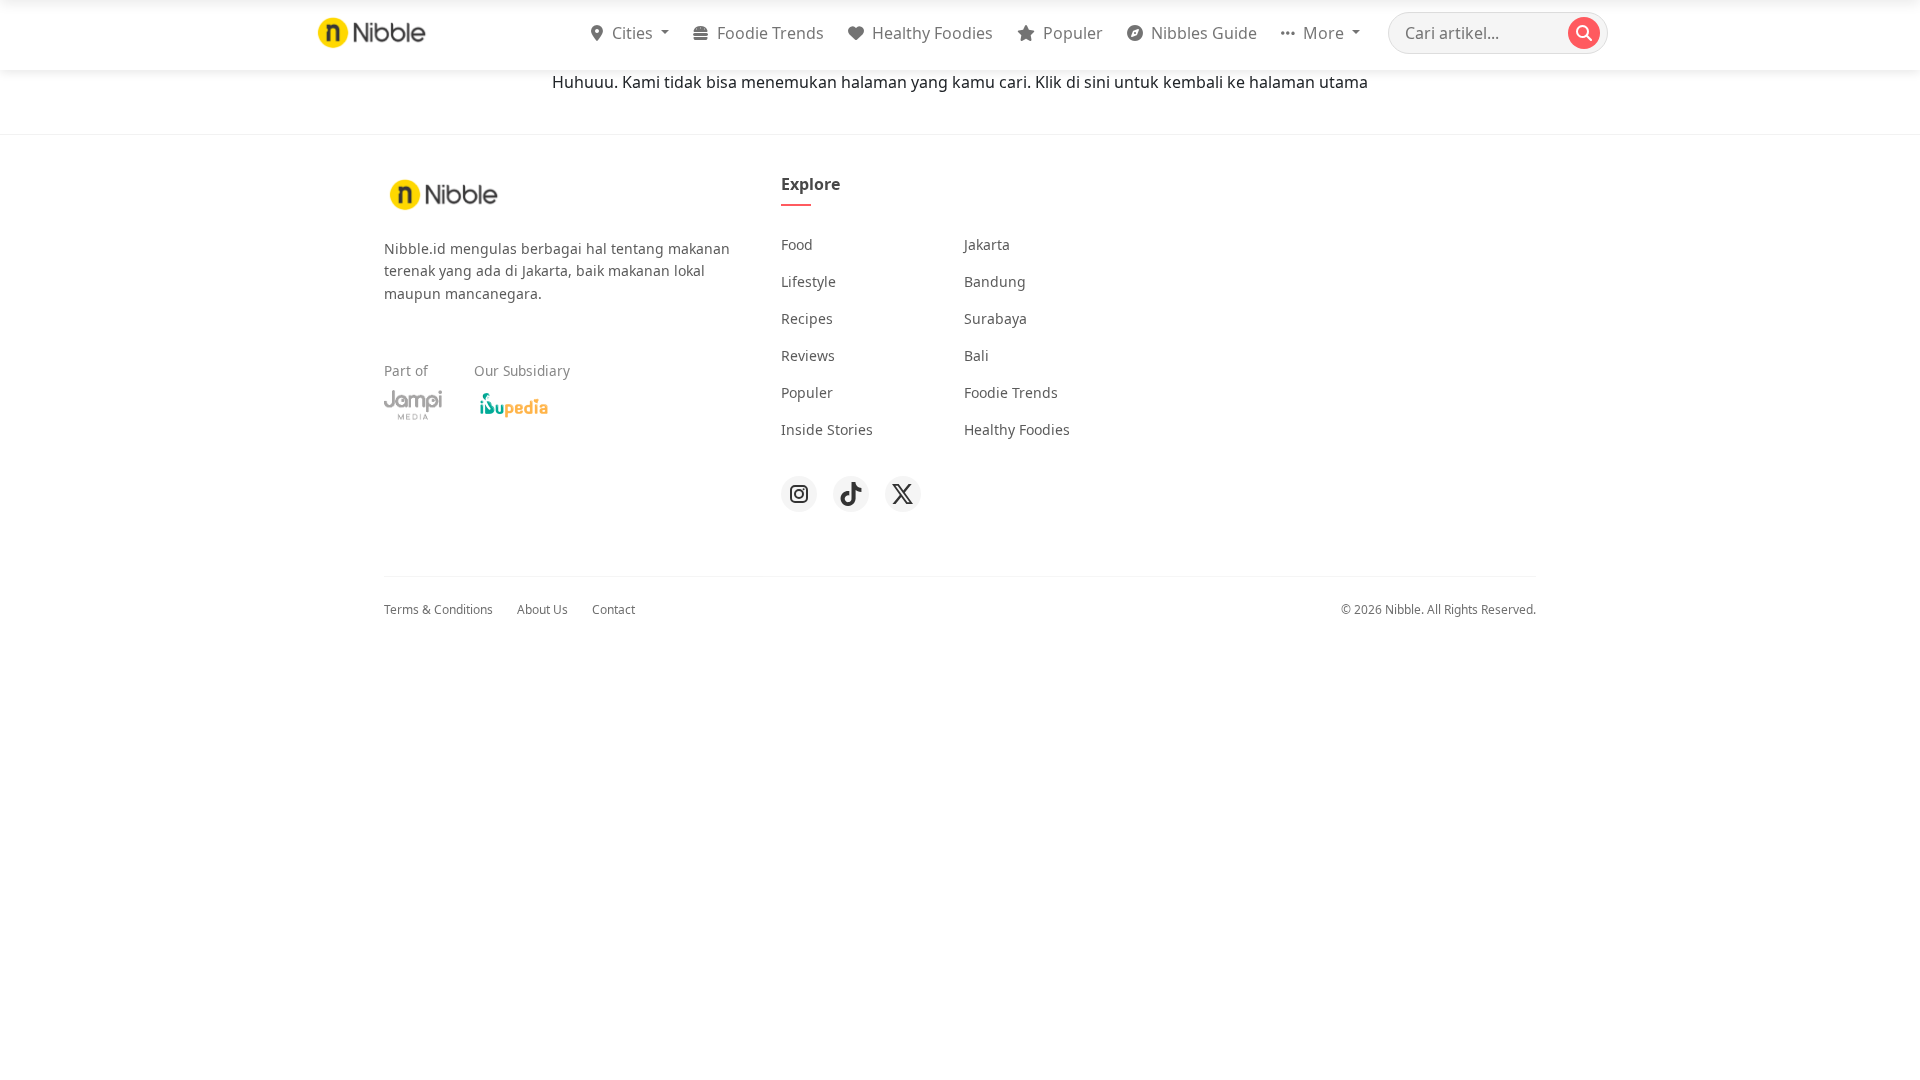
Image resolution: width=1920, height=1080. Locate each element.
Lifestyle (808, 281)
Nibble (1403, 609)
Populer (1071, 33)
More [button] (1323, 33)
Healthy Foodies (930, 33)
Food (797, 244)
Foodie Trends (768, 33)
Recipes (807, 318)
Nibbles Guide (1202, 33)
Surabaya (995, 318)
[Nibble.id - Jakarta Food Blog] (372, 32)
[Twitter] (903, 494)
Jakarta (987, 244)
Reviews (808, 355)
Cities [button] (632, 33)
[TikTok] (851, 494)
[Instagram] (799, 494)
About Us (542, 609)
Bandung (995, 281)
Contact (613, 609)
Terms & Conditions (438, 609)
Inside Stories (827, 429)
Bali (976, 355)
